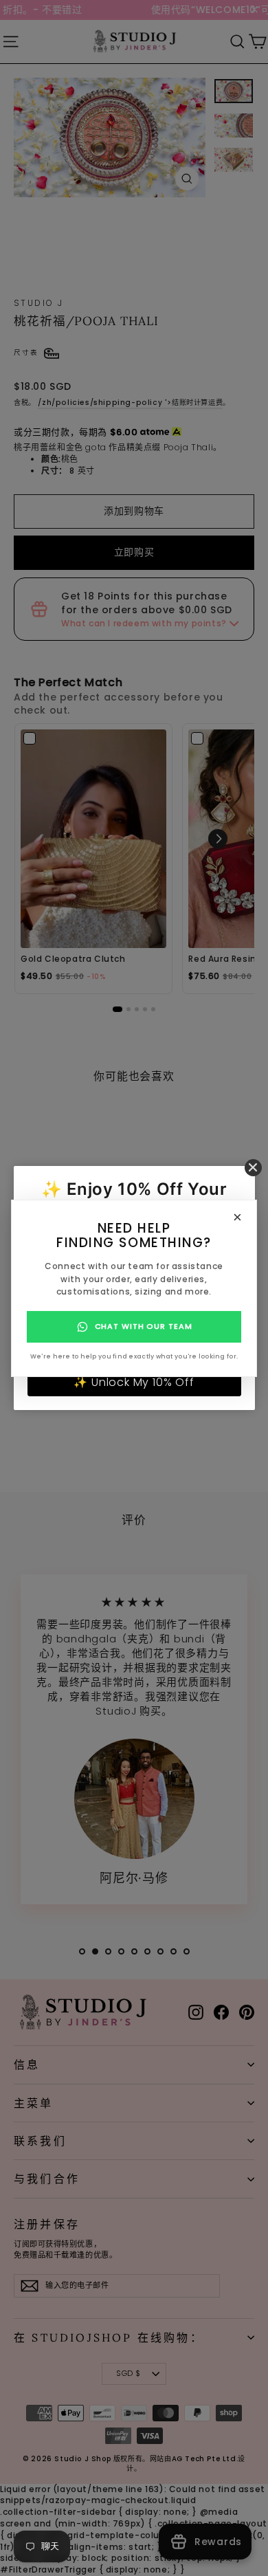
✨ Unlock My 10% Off (134, 1382)
